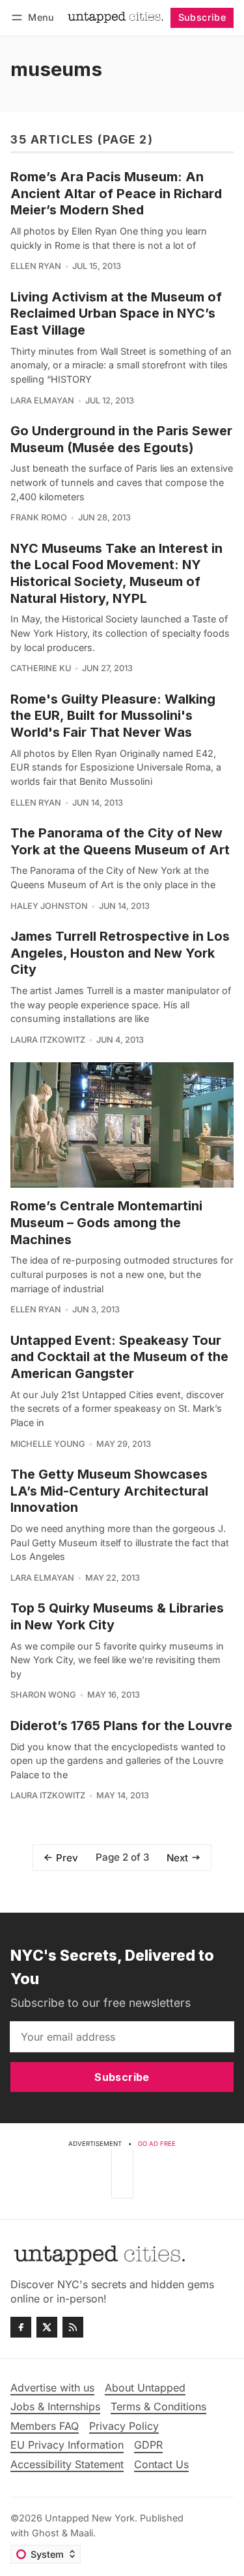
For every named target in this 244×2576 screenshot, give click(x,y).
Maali (82, 2533)
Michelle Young (48, 1444)
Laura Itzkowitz (48, 1040)
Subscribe (202, 17)
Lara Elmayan (42, 401)
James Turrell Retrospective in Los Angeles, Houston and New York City (120, 953)
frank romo (39, 517)
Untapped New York (90, 2518)
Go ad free (157, 2144)
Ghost (46, 2533)
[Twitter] (47, 2327)
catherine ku (41, 668)
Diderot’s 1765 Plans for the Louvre (121, 1726)
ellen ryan (36, 266)
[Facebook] (21, 2327)
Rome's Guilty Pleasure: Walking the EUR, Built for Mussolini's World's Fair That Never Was (113, 716)
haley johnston (49, 906)
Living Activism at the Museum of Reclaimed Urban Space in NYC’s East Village (116, 313)
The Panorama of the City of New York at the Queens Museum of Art (120, 841)
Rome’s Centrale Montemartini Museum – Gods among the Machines (106, 1222)
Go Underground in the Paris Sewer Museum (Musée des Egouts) (121, 439)
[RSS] (73, 2327)
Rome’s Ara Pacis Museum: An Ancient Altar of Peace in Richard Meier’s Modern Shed (116, 193)
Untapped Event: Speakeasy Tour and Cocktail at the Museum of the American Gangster (119, 1357)
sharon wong (43, 1695)
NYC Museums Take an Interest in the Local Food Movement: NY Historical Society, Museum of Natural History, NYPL (116, 573)
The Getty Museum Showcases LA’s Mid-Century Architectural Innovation (109, 1491)
